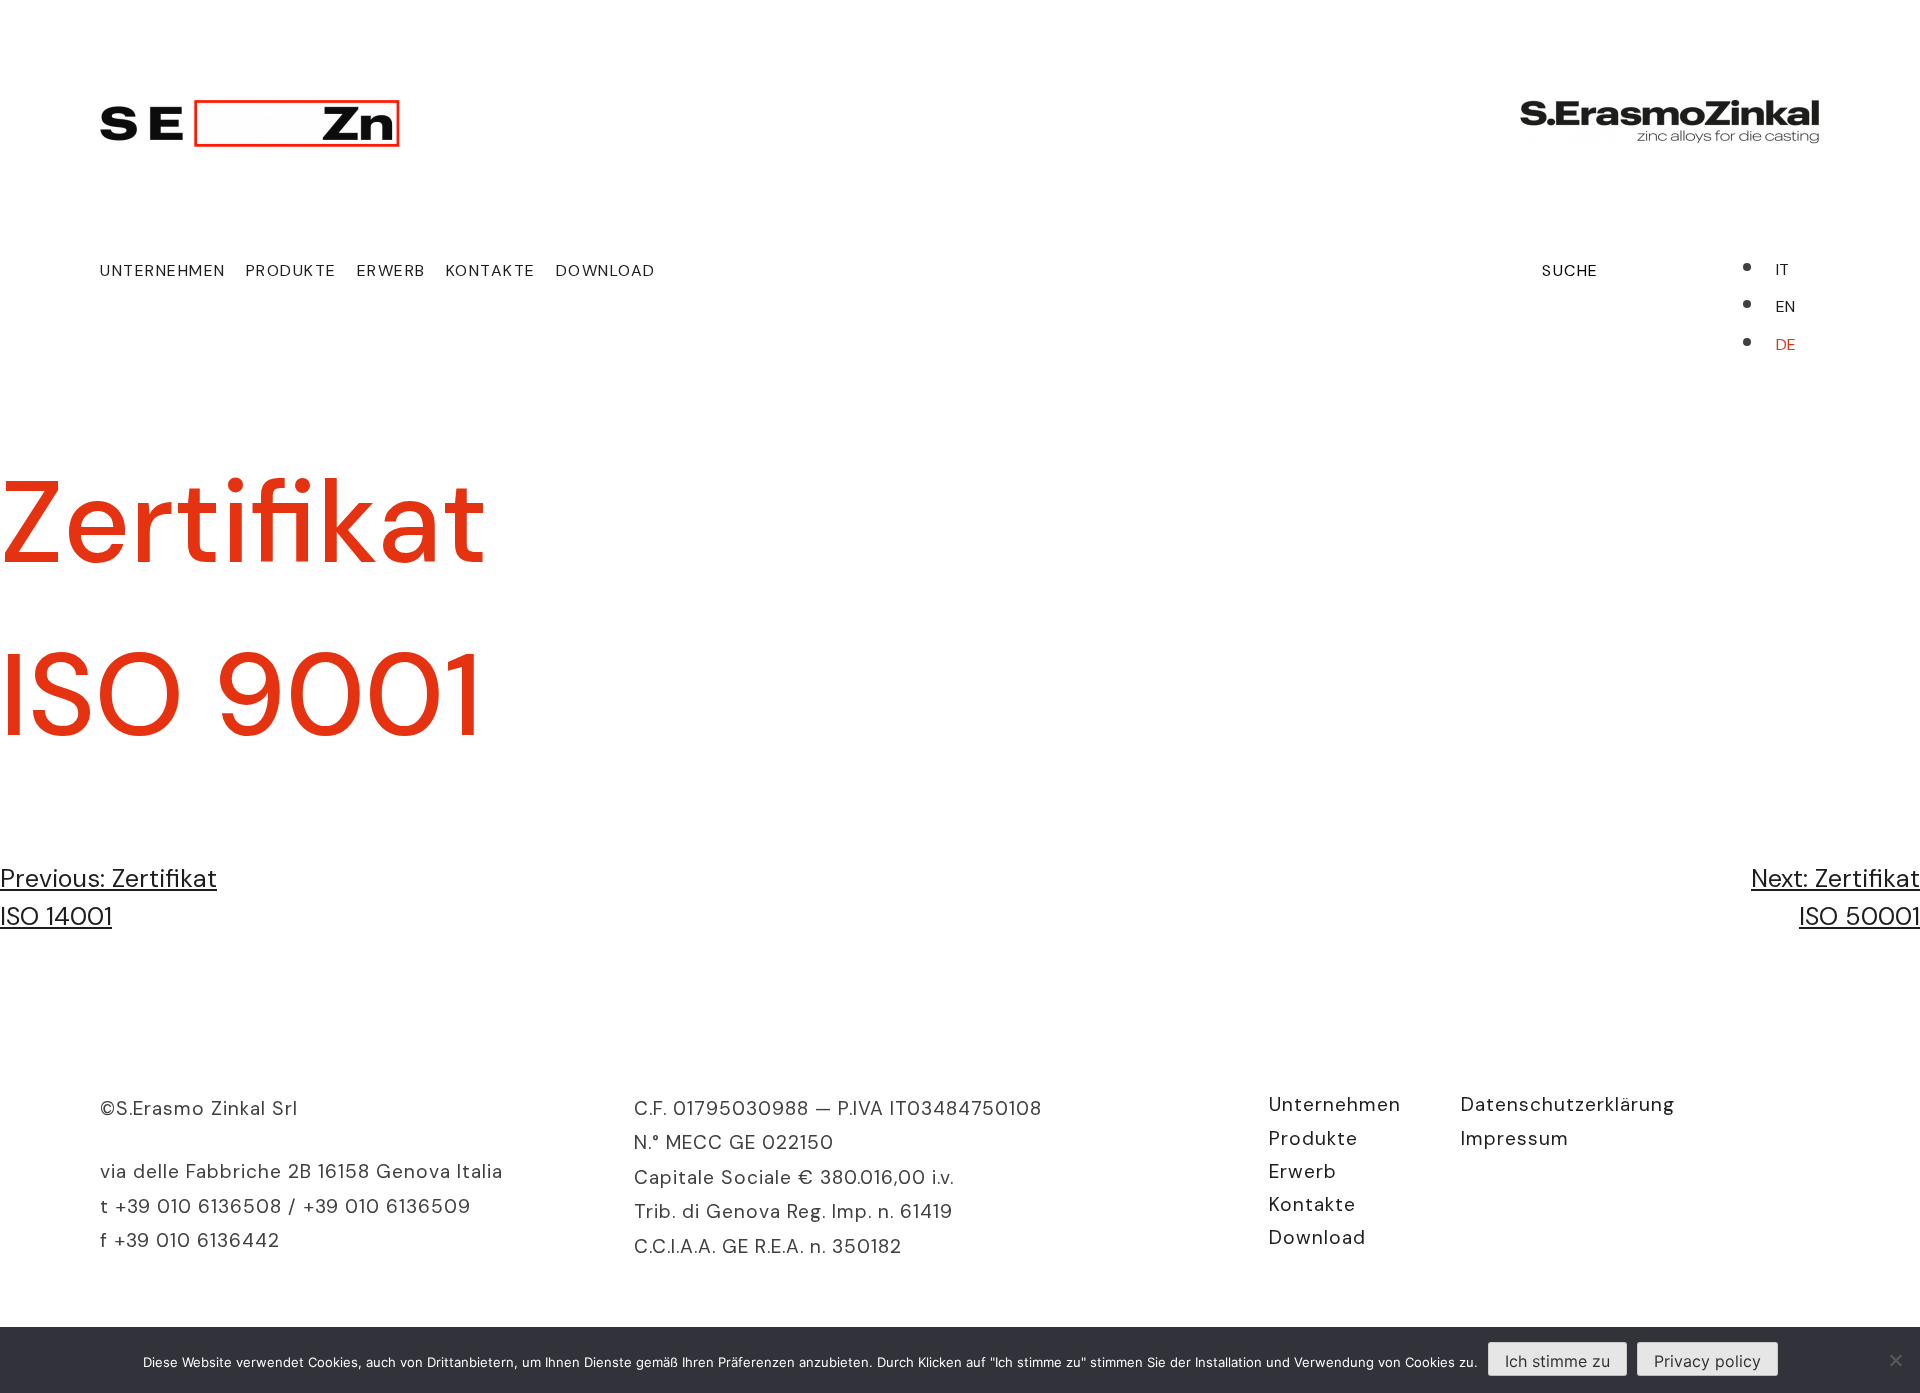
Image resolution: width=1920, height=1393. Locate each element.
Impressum (1515, 1138)
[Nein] (1895, 1360)
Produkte (291, 270)
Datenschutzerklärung (1568, 1104)
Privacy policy (1707, 1361)
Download (606, 270)
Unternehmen (163, 270)
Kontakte (491, 270)
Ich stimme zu (1557, 1361)
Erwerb (391, 270)
